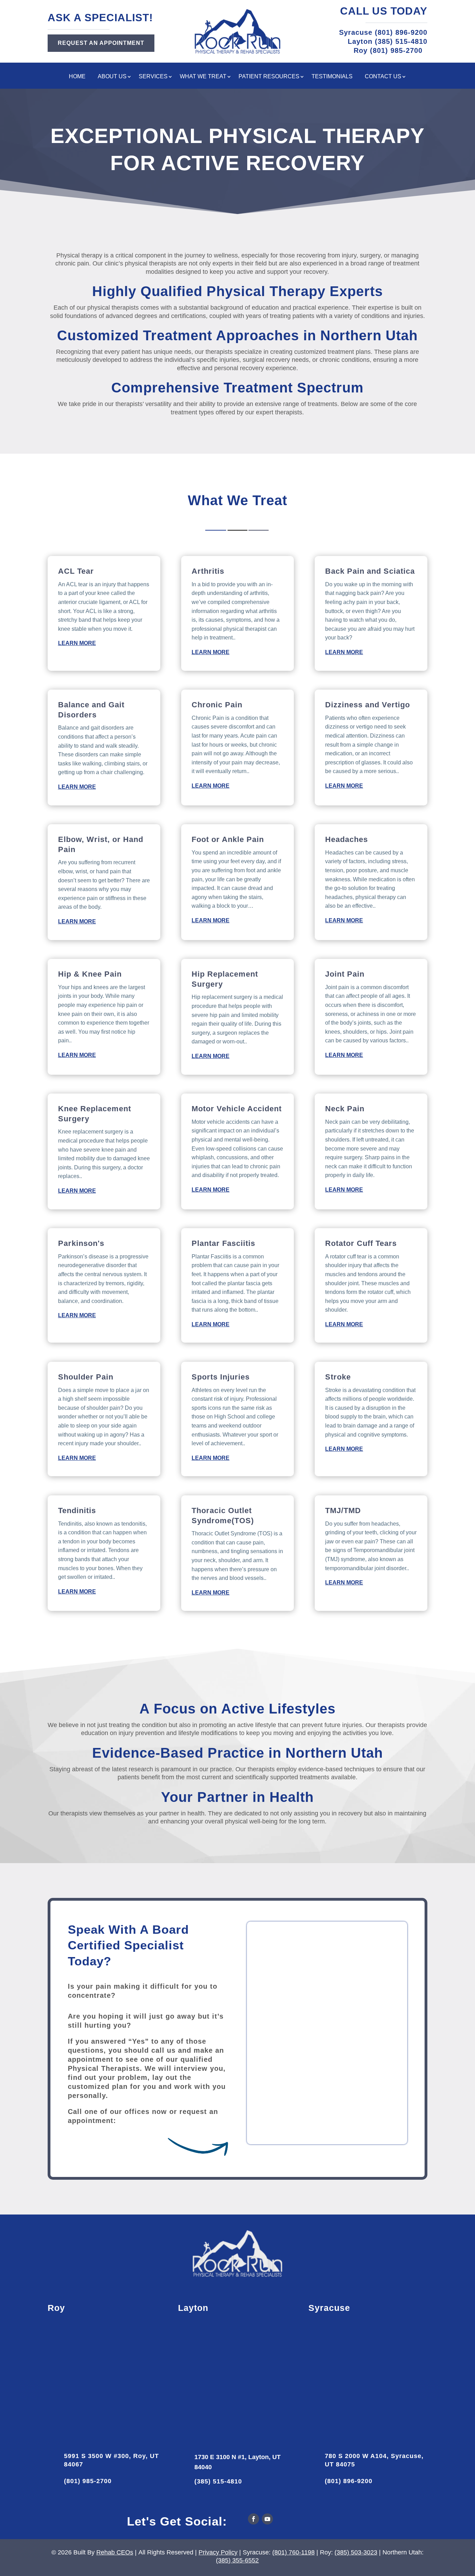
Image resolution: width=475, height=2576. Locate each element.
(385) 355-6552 (237, 2560)
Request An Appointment (101, 43)
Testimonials (332, 77)
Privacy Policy (218, 2552)
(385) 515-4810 (218, 2481)
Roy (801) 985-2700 (391, 50)
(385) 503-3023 (356, 2552)
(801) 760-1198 (293, 2552)
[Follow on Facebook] (253, 2519)
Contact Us (383, 77)
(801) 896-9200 (349, 2481)
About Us (112, 77)
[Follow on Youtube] (267, 2519)
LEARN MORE (77, 643)
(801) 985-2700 (88, 2481)
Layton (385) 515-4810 (388, 41)
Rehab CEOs (115, 2552)
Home (77, 77)
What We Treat (203, 77)
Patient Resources (269, 77)
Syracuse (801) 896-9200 (383, 32)
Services (153, 77)
